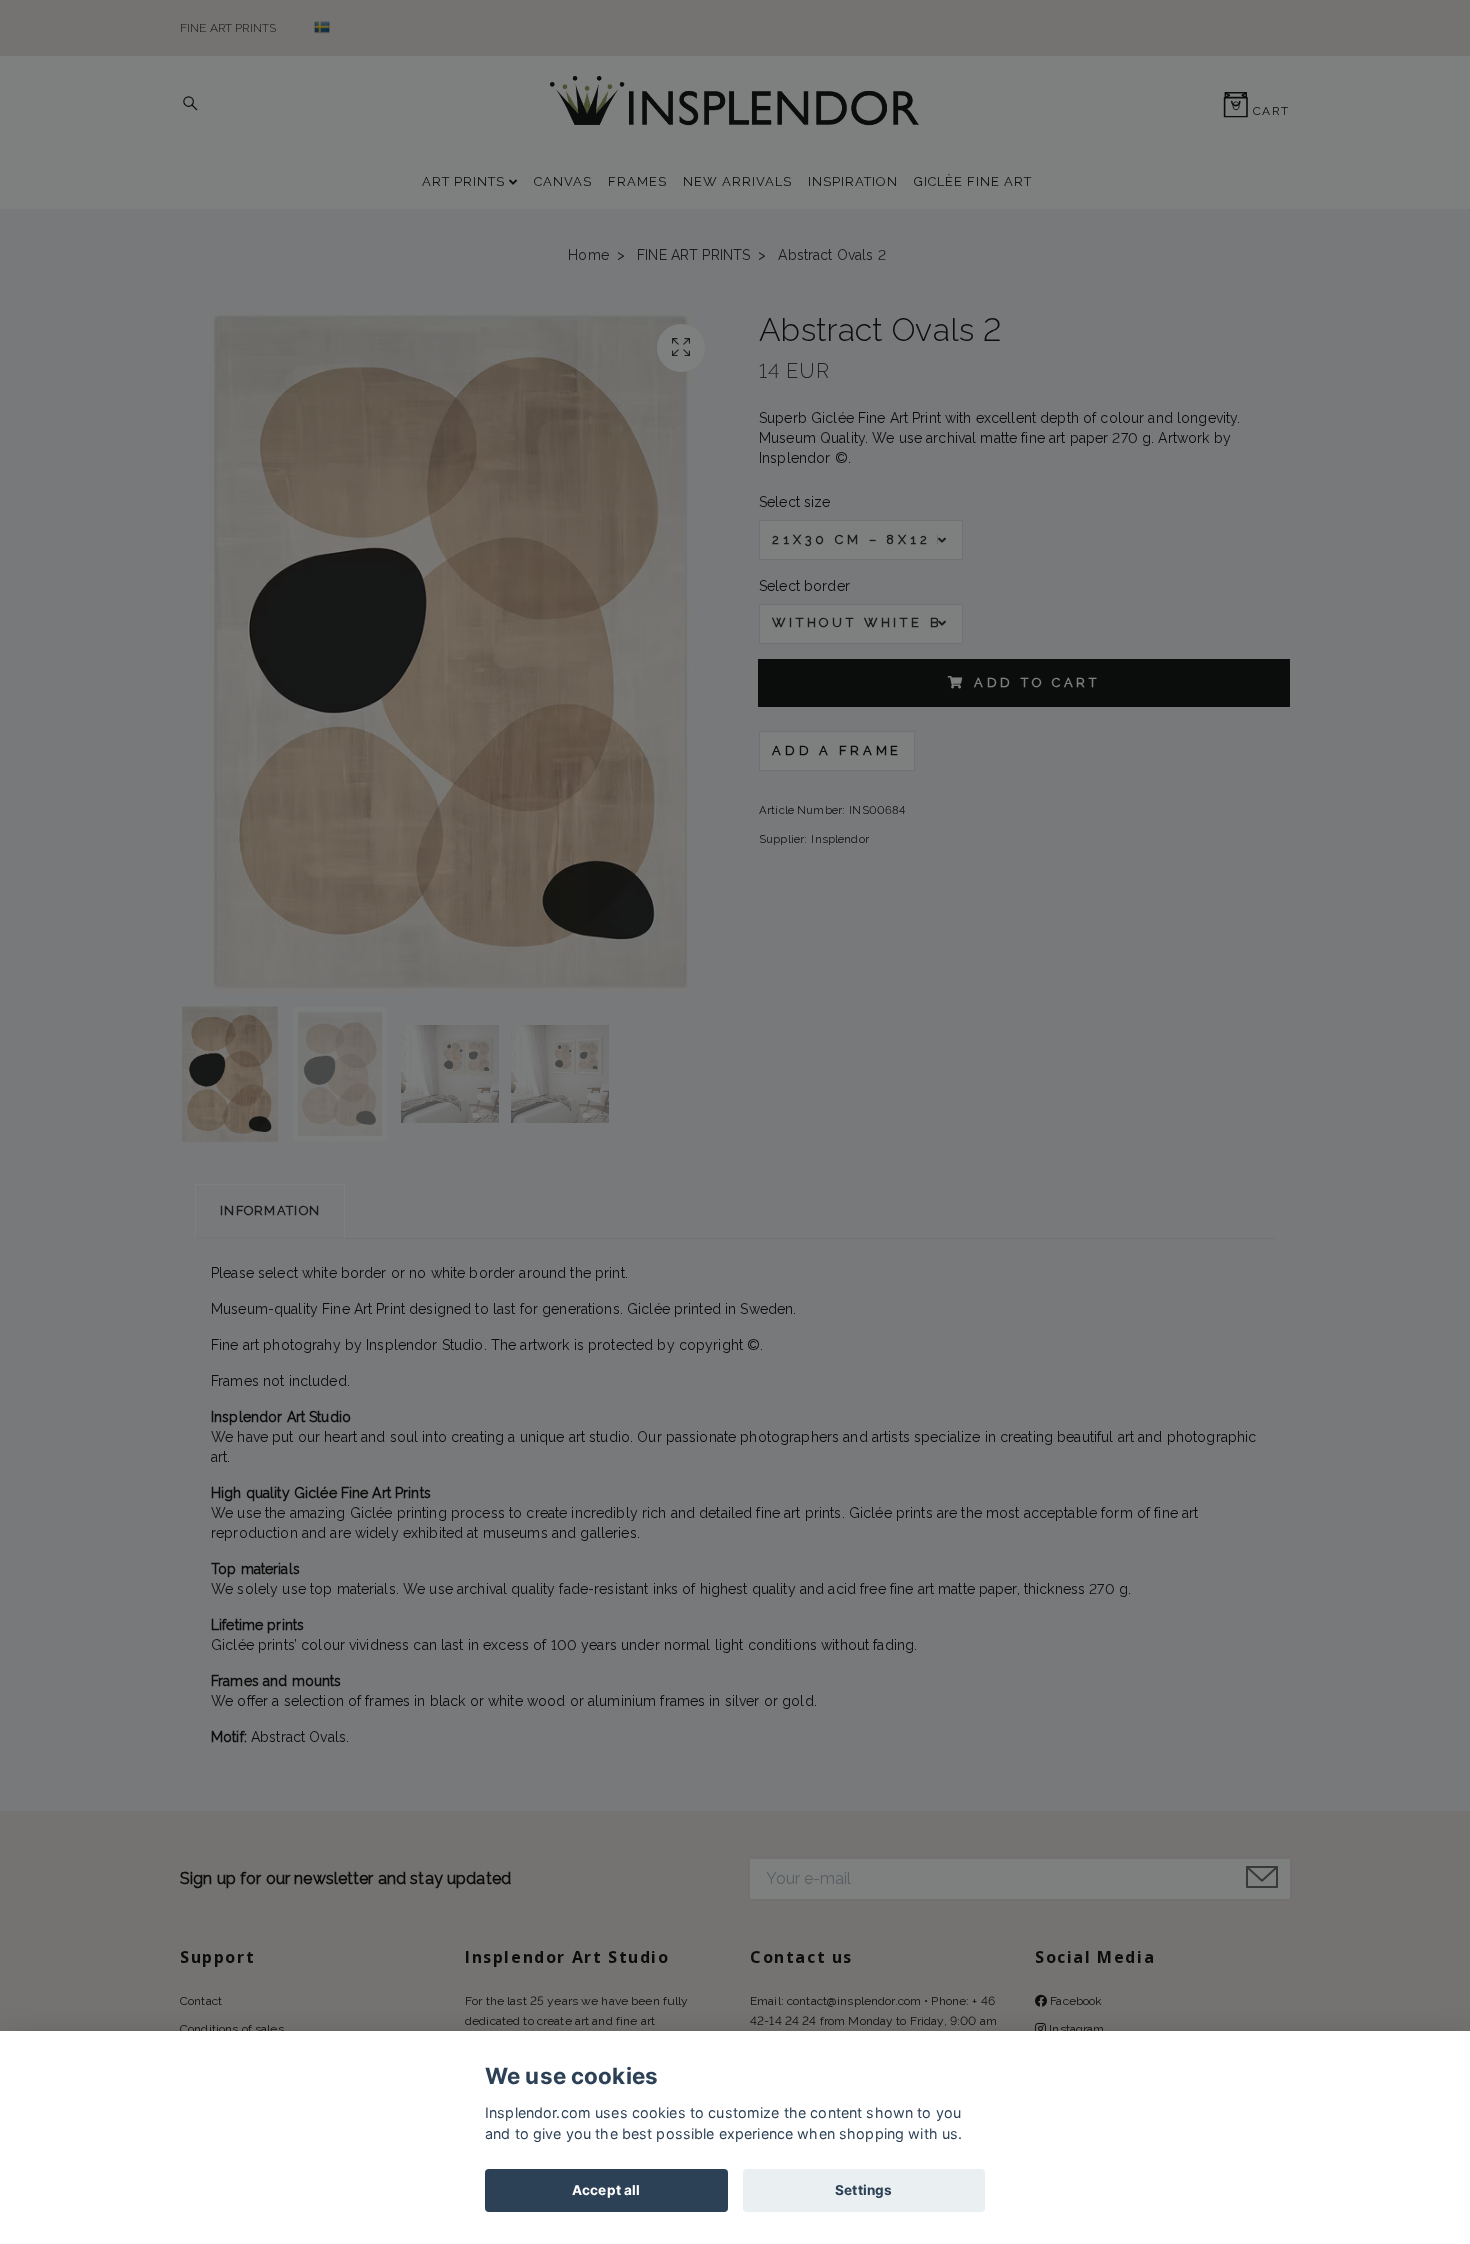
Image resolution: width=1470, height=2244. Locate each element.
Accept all (606, 2190)
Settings (863, 2190)
